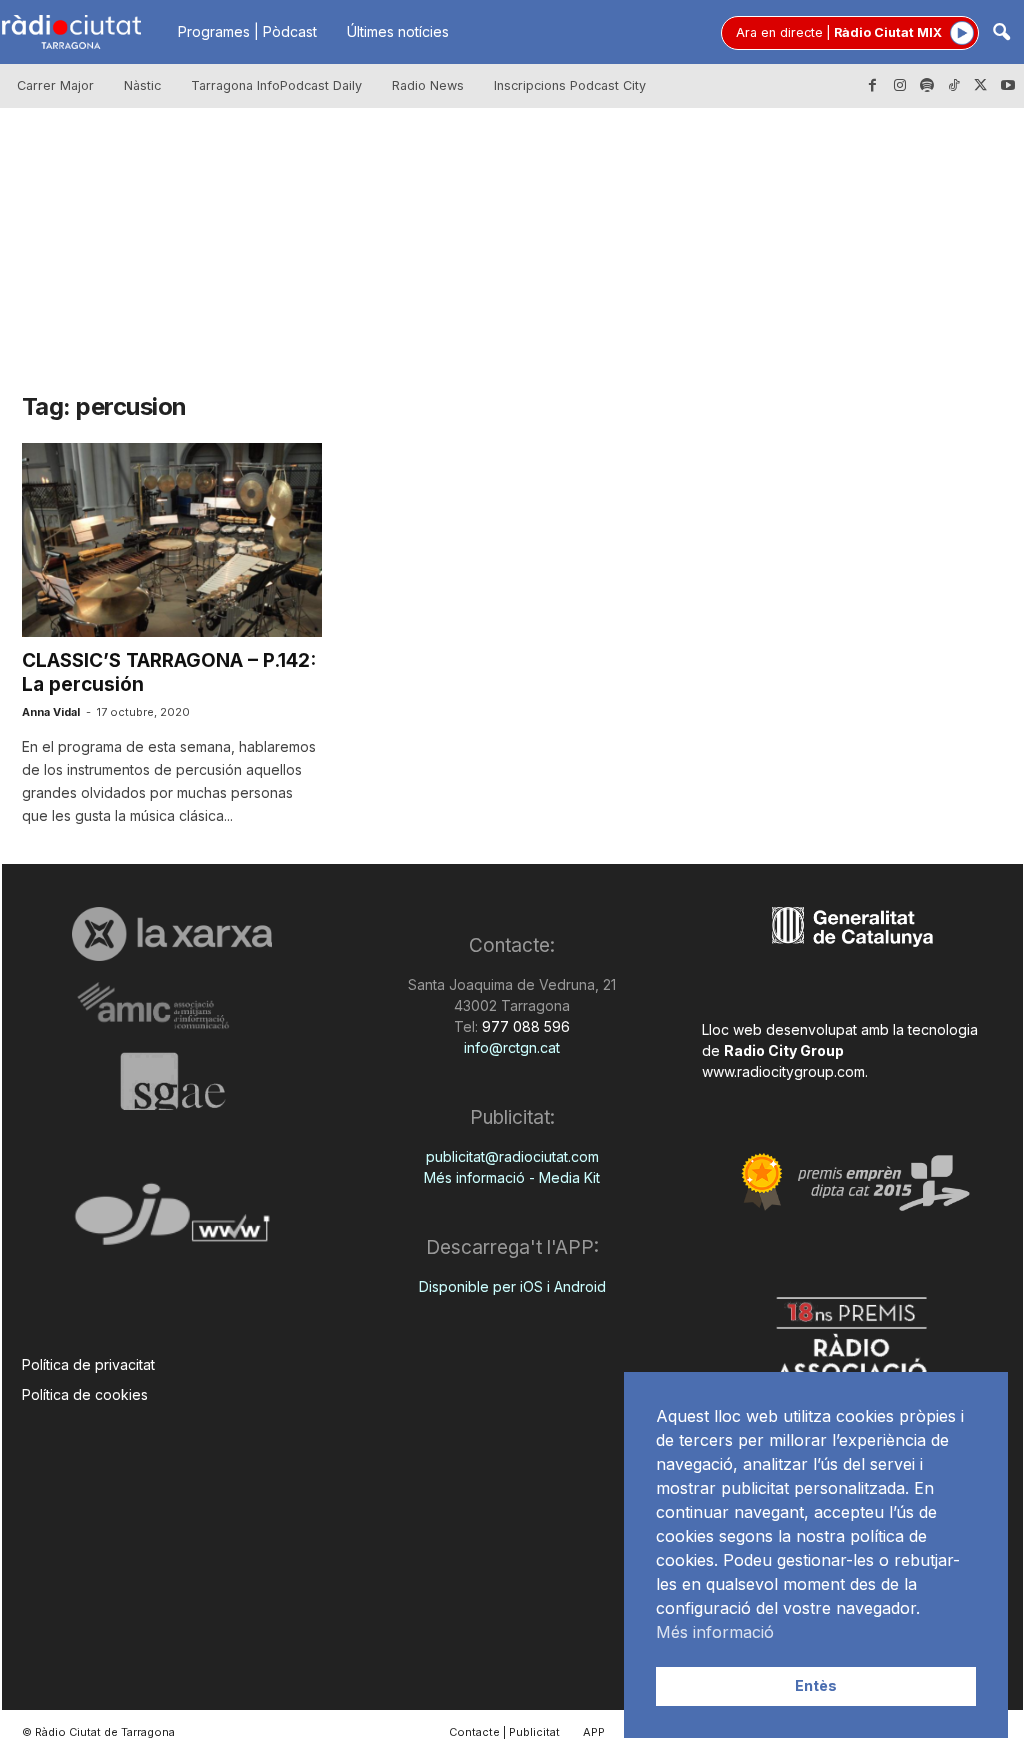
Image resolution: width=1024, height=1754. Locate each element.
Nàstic (142, 85)
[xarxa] (172, 934)
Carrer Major (55, 85)
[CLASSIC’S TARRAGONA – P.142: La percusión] (172, 540)
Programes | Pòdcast (247, 31)
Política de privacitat (88, 1364)
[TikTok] (954, 86)
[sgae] (172, 1081)
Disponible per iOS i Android (512, 1286)
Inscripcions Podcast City (570, 85)
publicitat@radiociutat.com (512, 1156)
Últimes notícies (398, 31)
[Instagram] (900, 86)
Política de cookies (85, 1394)
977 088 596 (524, 1026)
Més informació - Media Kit (512, 1177)
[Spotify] (927, 86)
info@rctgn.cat (512, 1047)
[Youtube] (1008, 86)
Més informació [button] (715, 1632)
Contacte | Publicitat (504, 1732)
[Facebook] (873, 86)
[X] (981, 86)
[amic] (172, 1006)
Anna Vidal (51, 712)
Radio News (428, 85)
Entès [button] (816, 1685)
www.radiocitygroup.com (783, 1071)
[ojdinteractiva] (172, 1222)
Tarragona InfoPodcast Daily (276, 85)
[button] (1001, 33)
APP (594, 1732)
